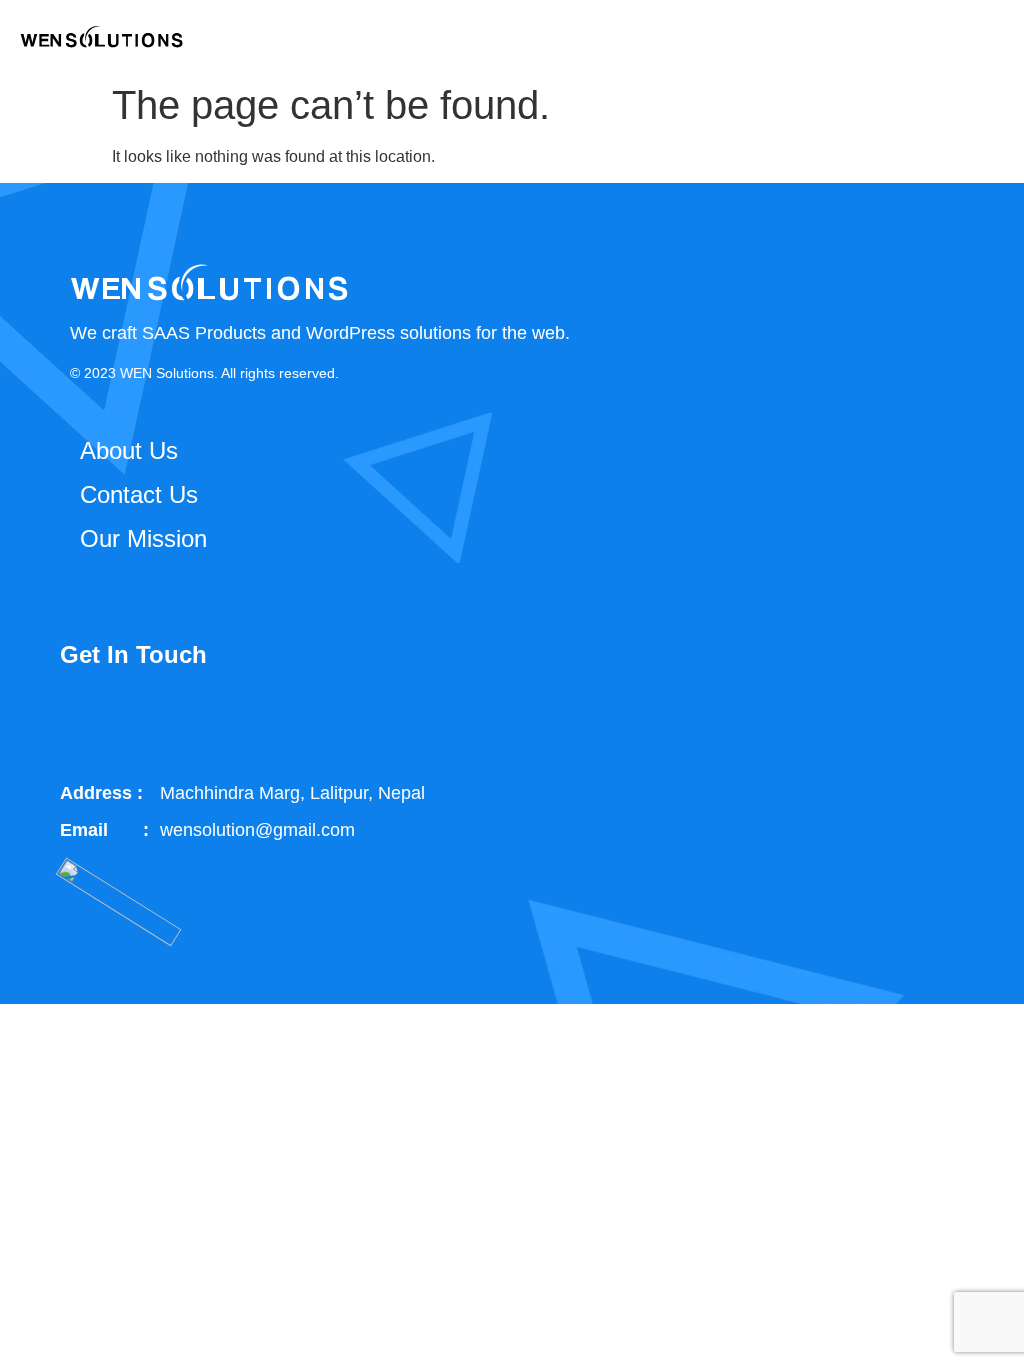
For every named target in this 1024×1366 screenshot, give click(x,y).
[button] (990, 36)
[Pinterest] (361, 723)
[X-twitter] (154, 723)
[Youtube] (292, 723)
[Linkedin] (223, 723)
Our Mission (143, 538)
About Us (129, 450)
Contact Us (139, 494)
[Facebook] (85, 723)
